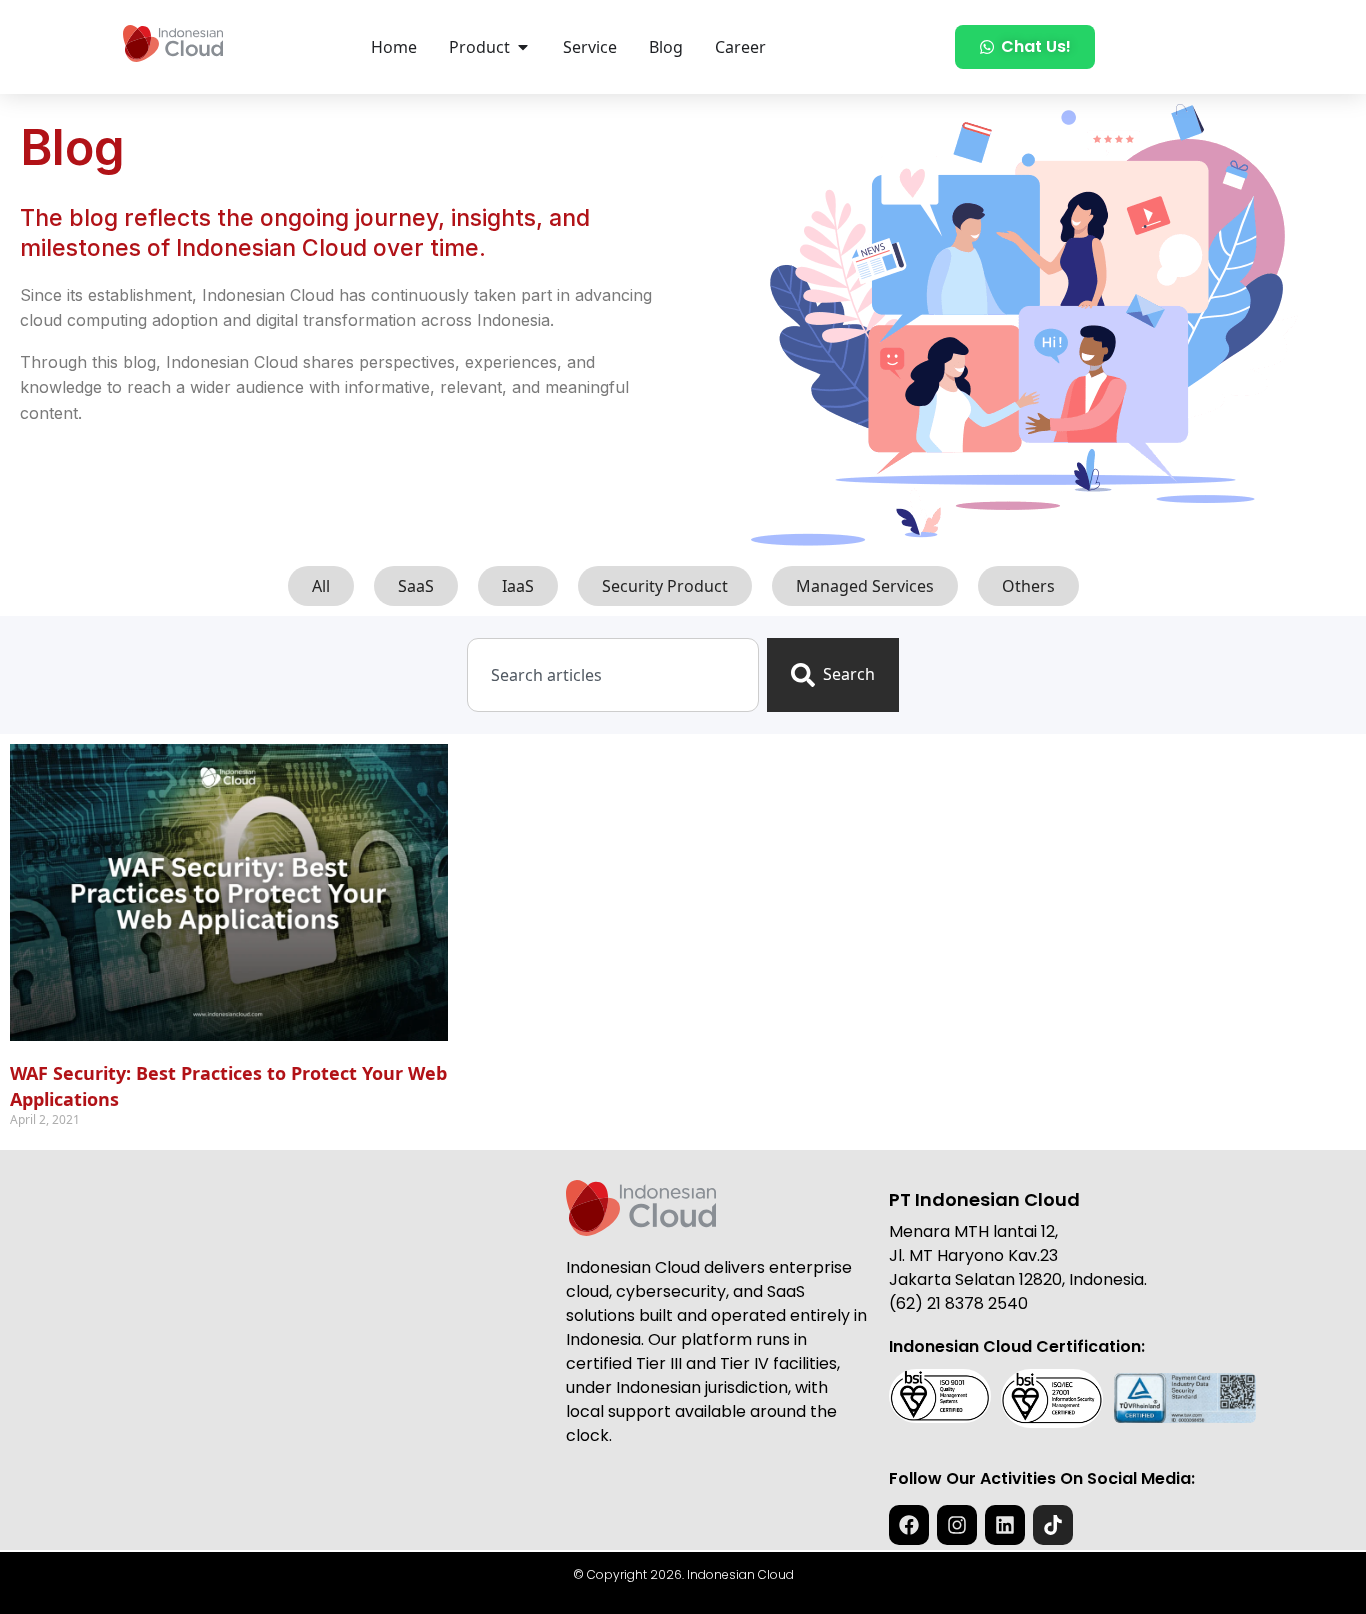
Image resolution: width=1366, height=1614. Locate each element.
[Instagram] (957, 1525)
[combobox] (612, 675)
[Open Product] (523, 47)
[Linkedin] (1005, 1525)
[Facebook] (909, 1525)
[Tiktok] (1053, 1525)
